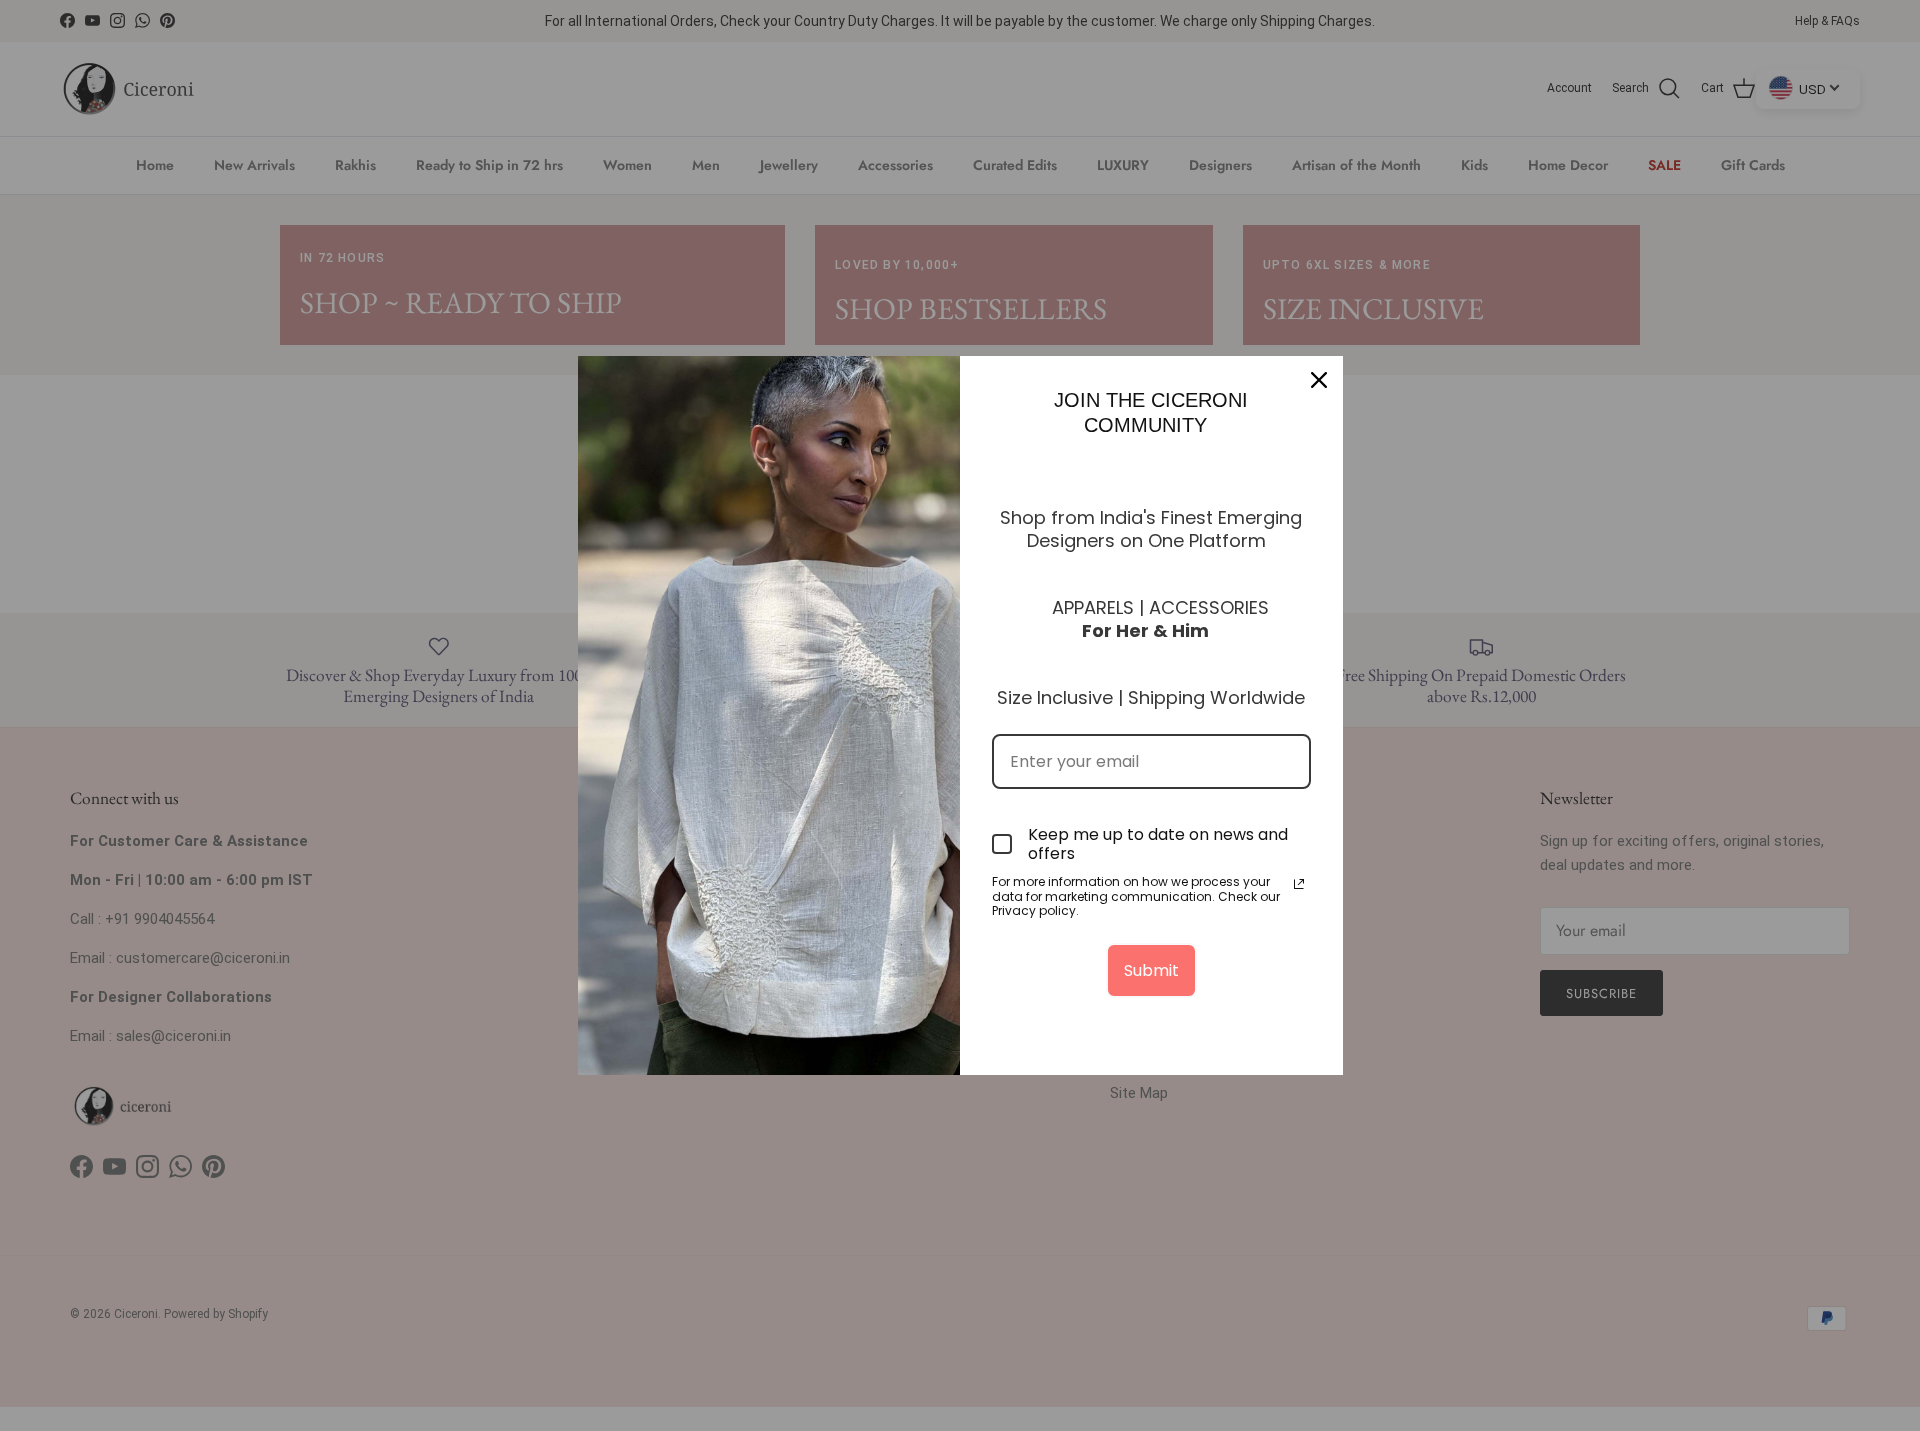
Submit (1151, 970)
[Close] (1319, 380)
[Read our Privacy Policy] (1299, 884)
